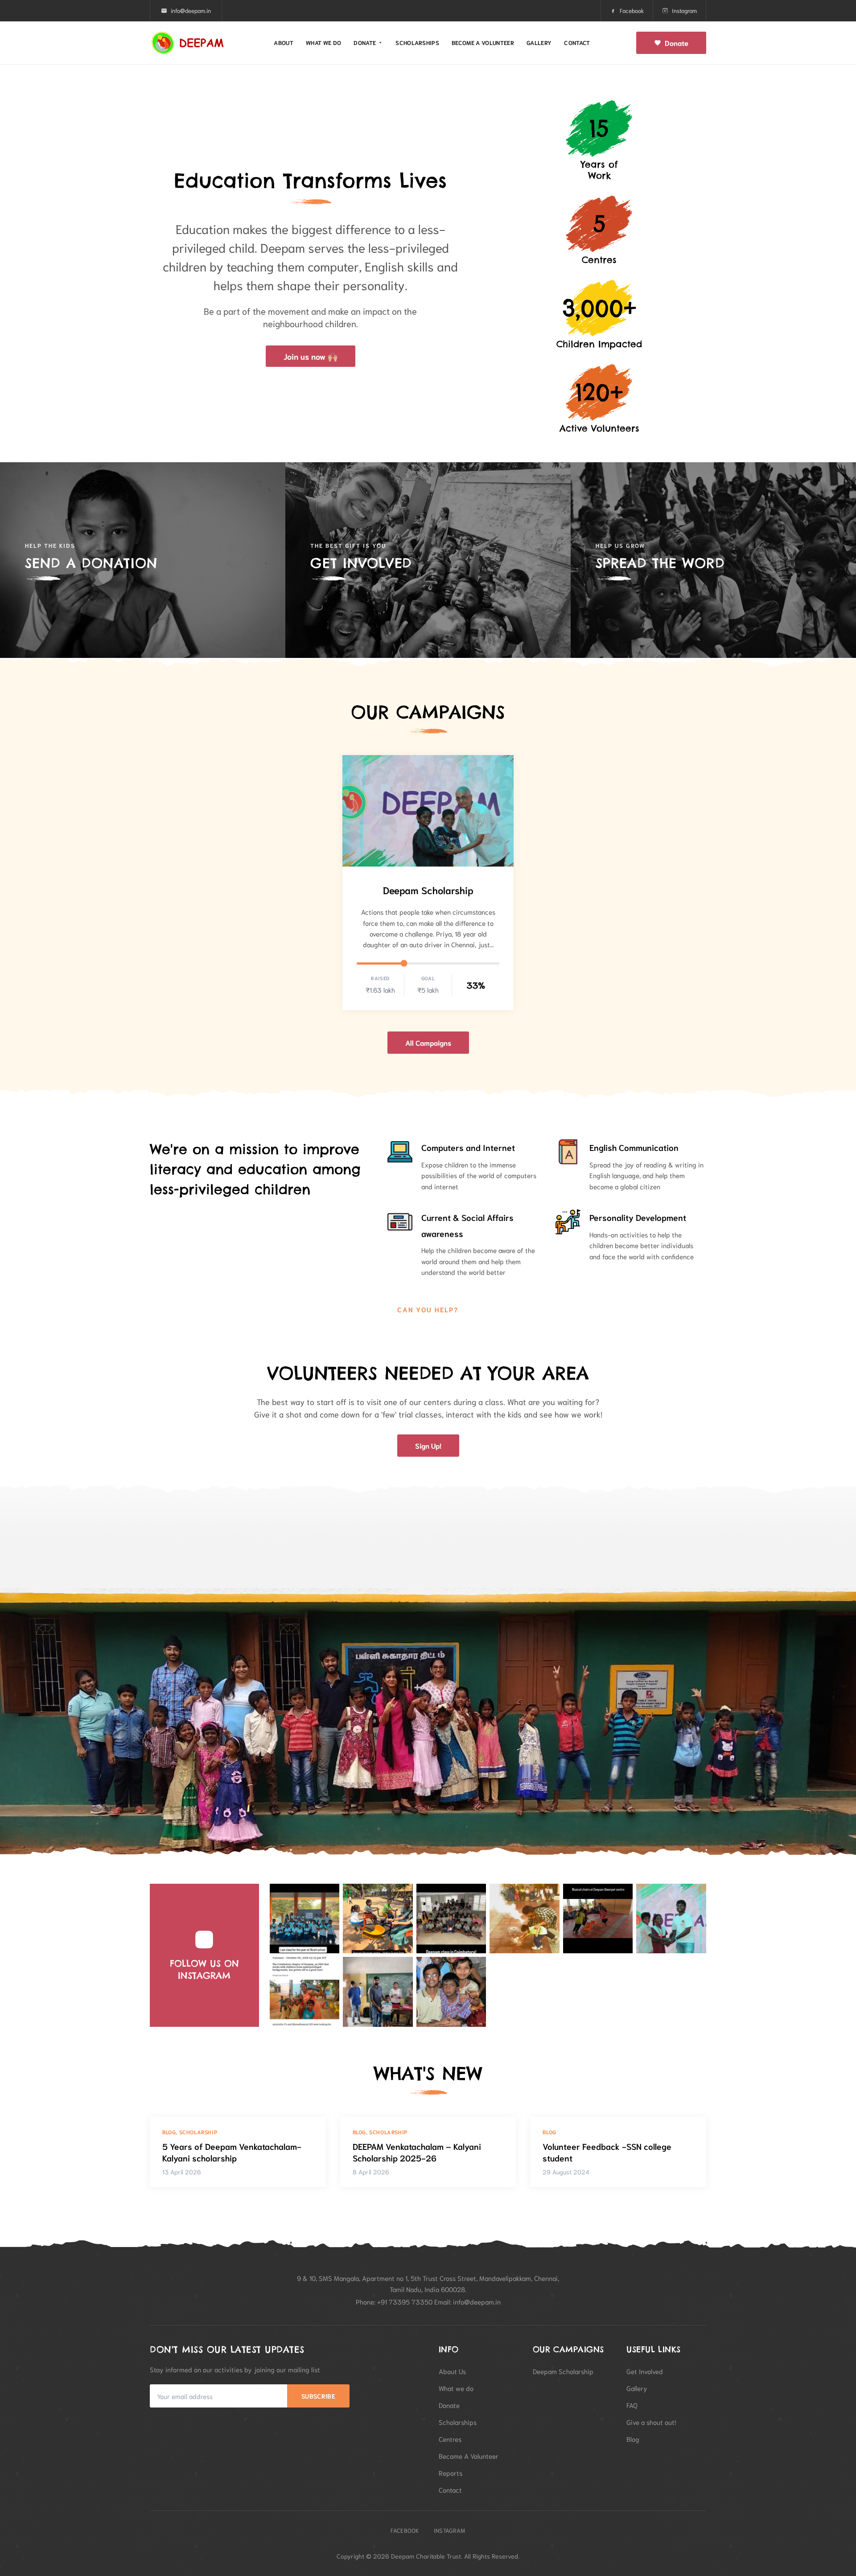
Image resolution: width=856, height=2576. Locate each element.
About (284, 43)
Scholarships (417, 43)
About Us (452, 2371)
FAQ (632, 2405)
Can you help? (428, 1309)
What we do (323, 43)
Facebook (632, 10)
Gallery (539, 43)
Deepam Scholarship (428, 890)
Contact (577, 43)
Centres (450, 2439)
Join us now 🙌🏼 (311, 356)
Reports (451, 2473)
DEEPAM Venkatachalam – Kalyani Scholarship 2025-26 (417, 2152)
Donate (365, 43)
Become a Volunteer (483, 43)
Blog (633, 2439)
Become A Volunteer (469, 2456)
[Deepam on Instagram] (305, 1919)
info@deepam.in (191, 10)
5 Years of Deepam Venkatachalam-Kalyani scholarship (232, 2152)
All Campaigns (428, 1042)
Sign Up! (428, 1445)
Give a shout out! (651, 2422)
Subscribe (318, 2396)
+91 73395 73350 (405, 2301)
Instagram (684, 10)
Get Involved (645, 2371)
